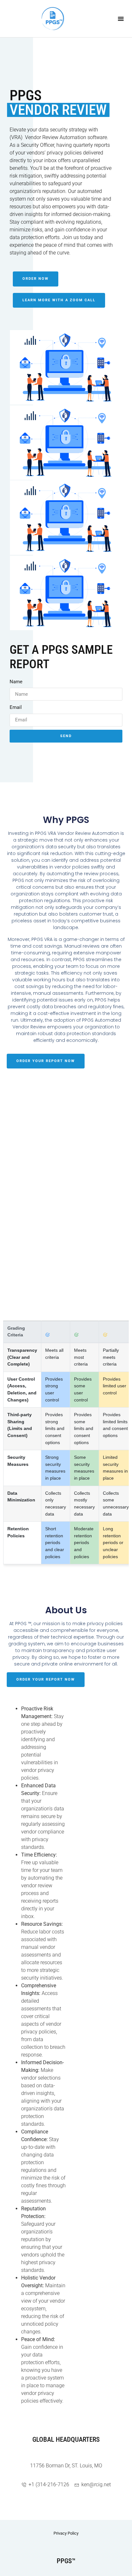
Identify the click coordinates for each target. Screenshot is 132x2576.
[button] (121, 19)
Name (16, 682)
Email (16, 707)
